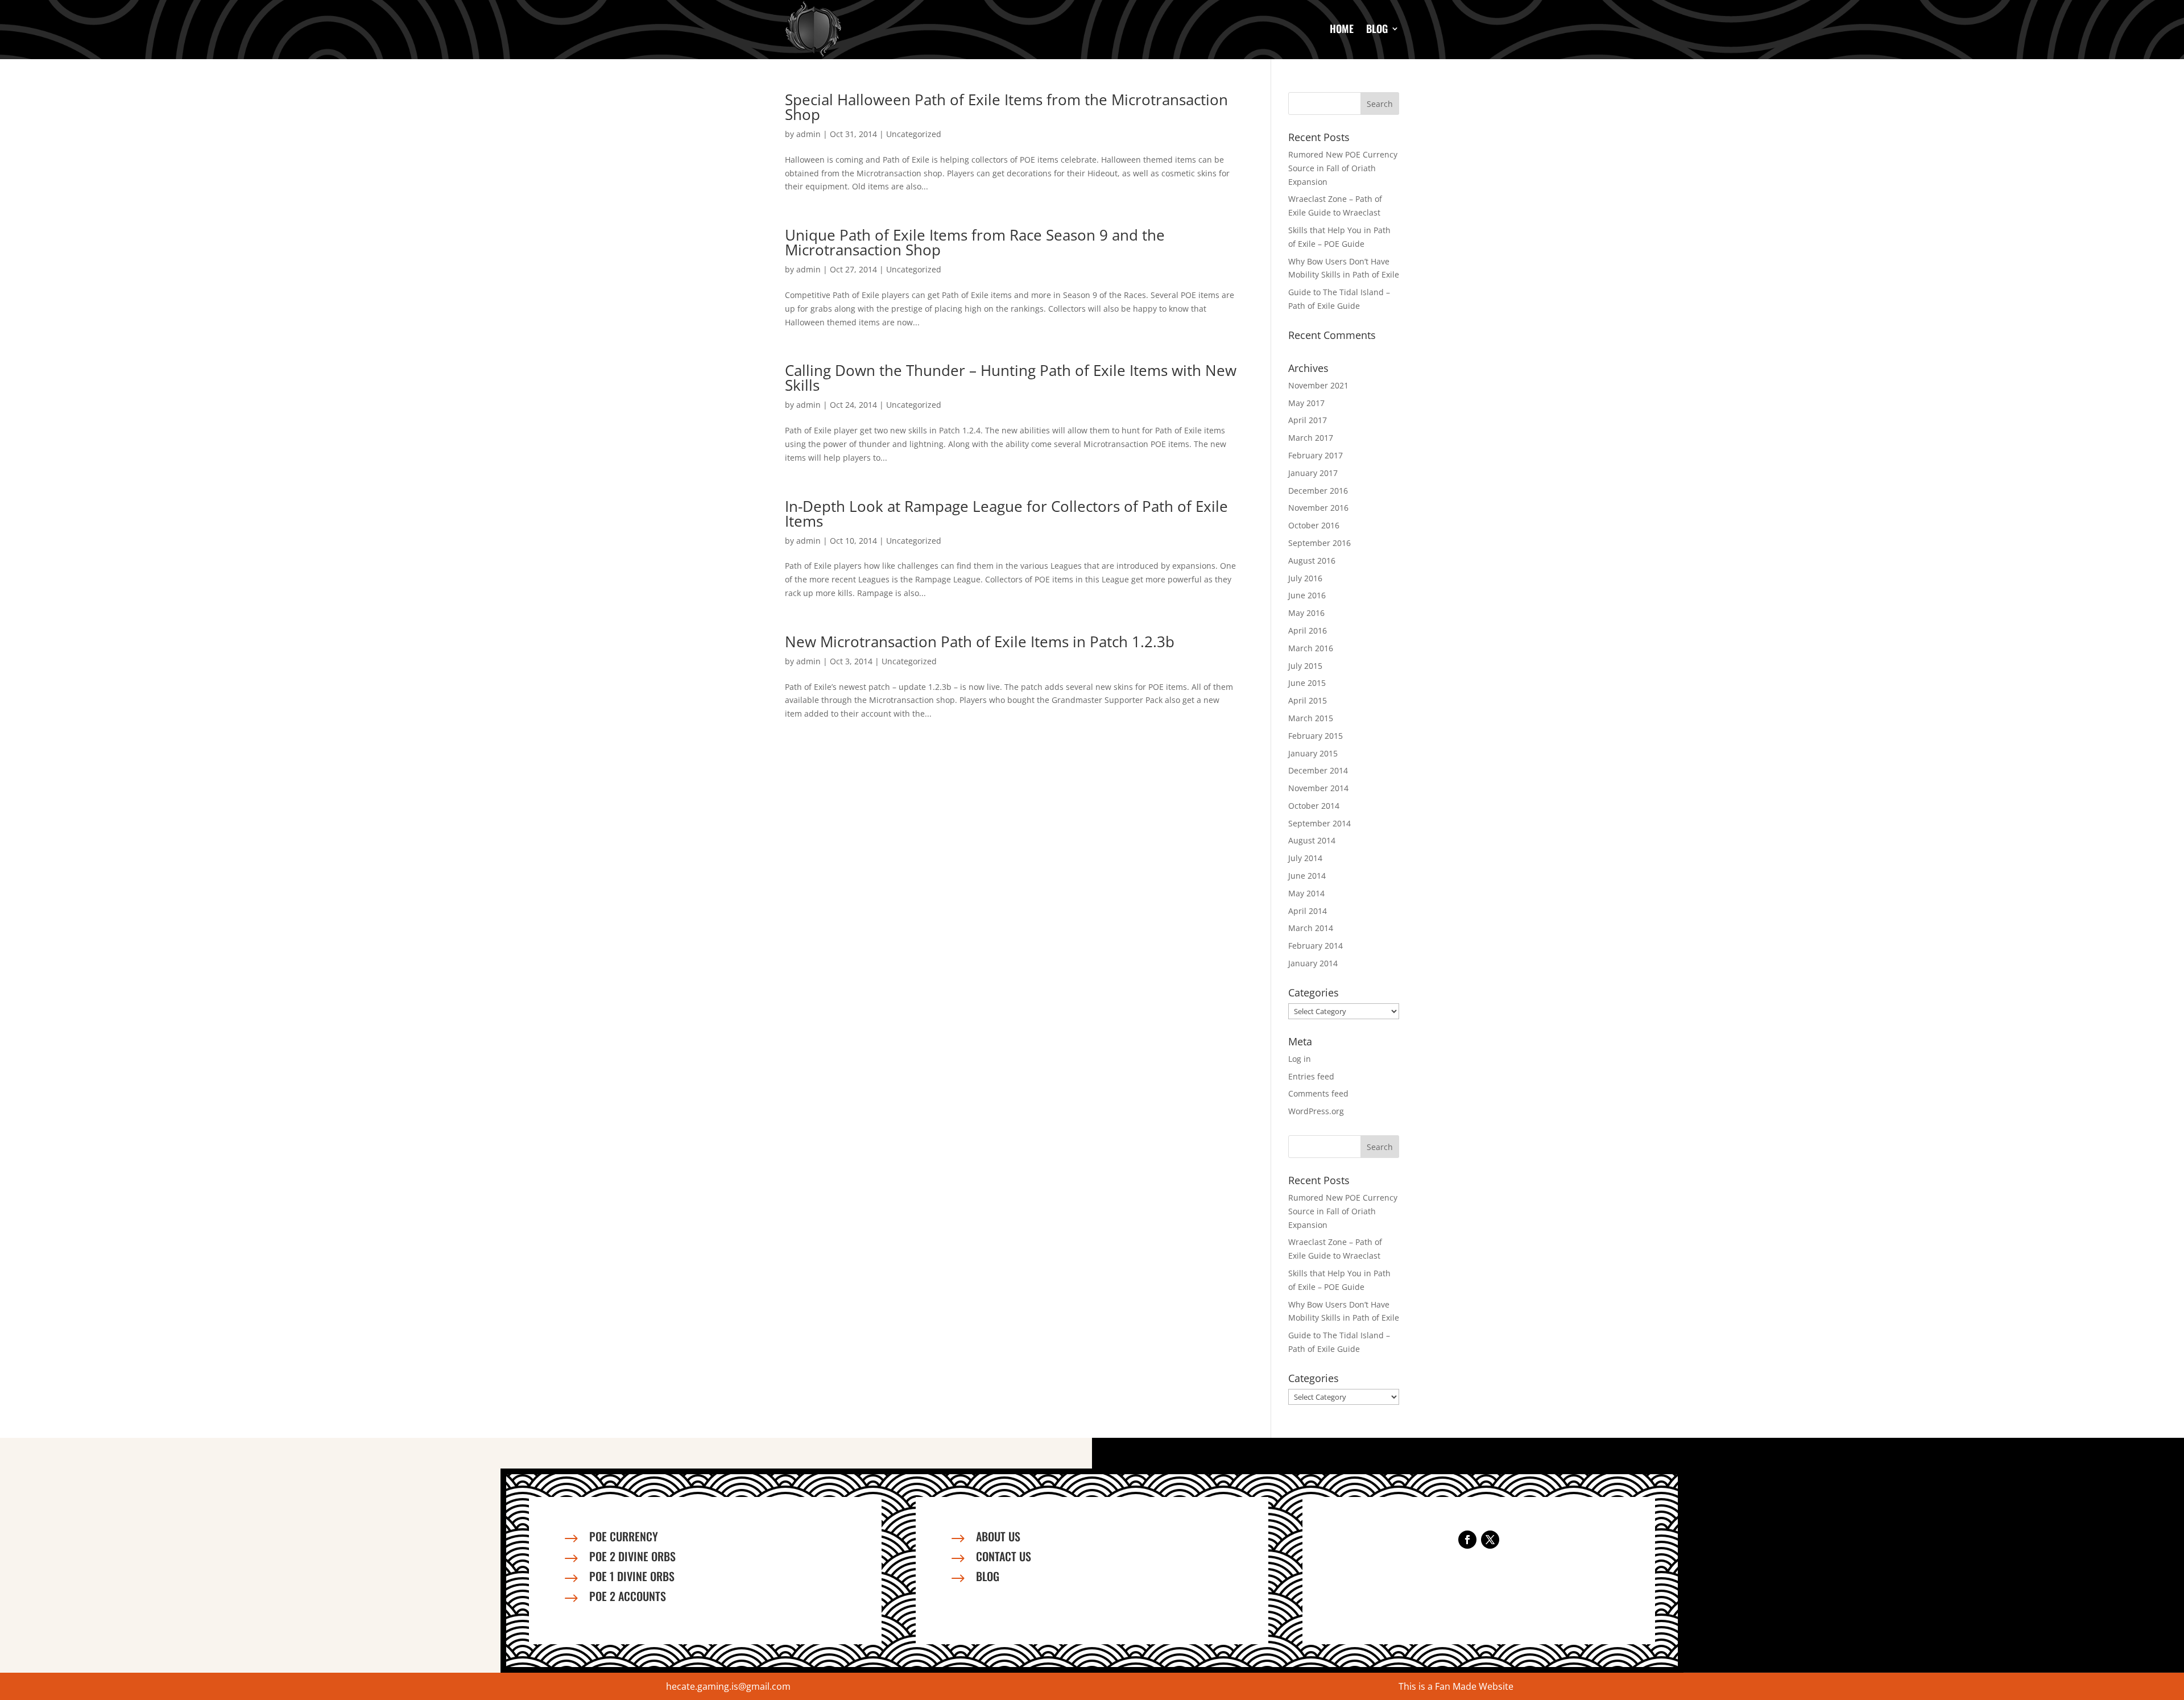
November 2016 (1318, 508)
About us (998, 1536)
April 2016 (1308, 630)
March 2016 (1311, 648)
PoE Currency (624, 1536)
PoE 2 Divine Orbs (632, 1556)
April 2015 (1308, 700)
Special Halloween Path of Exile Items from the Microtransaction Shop (1006, 107)
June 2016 (1307, 595)
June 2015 (1307, 683)
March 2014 (1311, 928)
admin (808, 134)
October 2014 (1314, 806)
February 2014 (1316, 946)
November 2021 (1318, 385)
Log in (1300, 1059)
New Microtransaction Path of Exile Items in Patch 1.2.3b (980, 642)
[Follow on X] (1490, 1540)
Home (1342, 28)
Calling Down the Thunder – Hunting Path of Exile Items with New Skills (1011, 378)
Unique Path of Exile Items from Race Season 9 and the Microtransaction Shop (975, 242)
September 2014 (1319, 823)
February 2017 (1316, 455)
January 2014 (1313, 963)
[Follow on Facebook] (1467, 1540)
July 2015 (1305, 666)
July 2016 (1305, 578)
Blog (1377, 28)
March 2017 (1311, 438)
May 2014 (1306, 893)
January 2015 (1313, 753)
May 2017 (1306, 403)
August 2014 (1312, 840)
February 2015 (1316, 736)
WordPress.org (1316, 1111)
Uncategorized (914, 134)
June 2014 (1307, 876)
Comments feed (1318, 1093)
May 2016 (1306, 613)
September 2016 (1319, 543)
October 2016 (1314, 525)
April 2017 (1308, 420)
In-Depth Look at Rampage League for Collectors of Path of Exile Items (1006, 514)
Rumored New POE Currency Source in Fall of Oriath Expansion (1343, 168)
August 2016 (1312, 561)
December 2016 (1318, 491)
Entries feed (1311, 1076)
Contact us (1004, 1556)
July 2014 (1305, 858)
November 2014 (1318, 788)
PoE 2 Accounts (628, 1596)
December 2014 (1318, 770)
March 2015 (1311, 718)
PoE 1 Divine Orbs (632, 1576)
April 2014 (1308, 911)
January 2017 (1313, 473)
